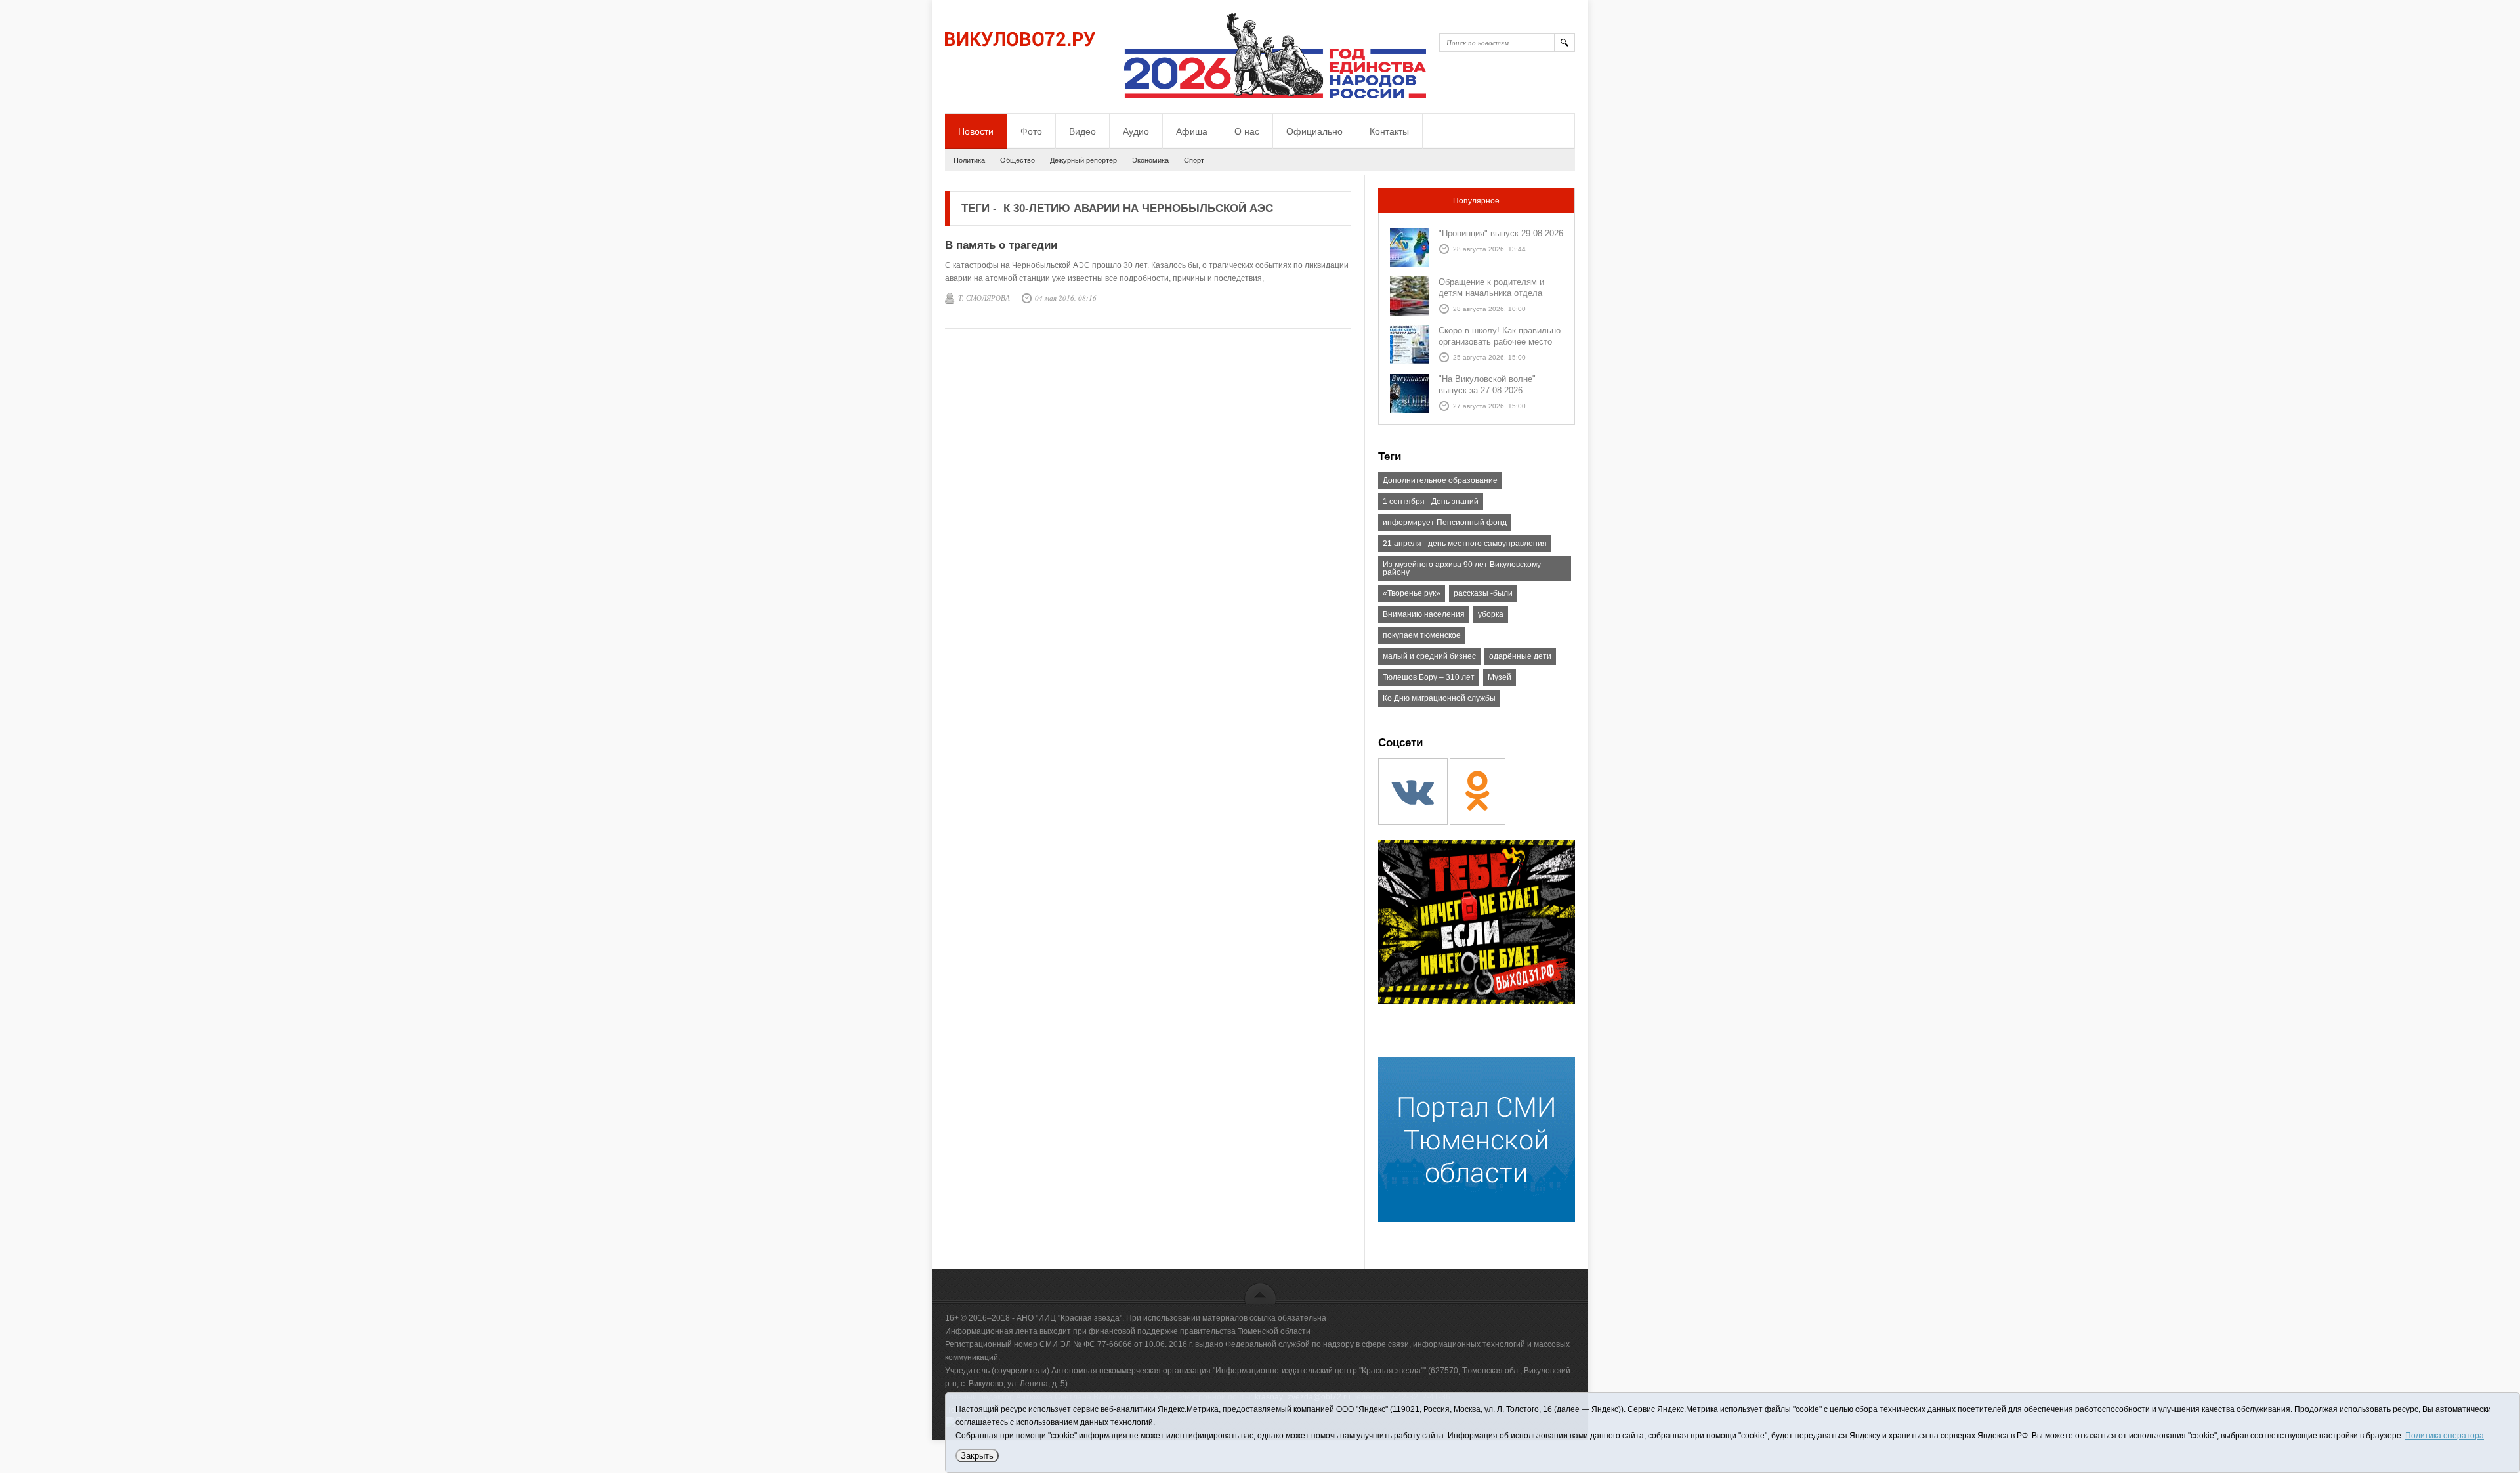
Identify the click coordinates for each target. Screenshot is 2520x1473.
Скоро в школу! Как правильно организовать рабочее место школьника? (1500, 342)
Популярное (1476, 201)
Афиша (1192, 131)
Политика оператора (2445, 1436)
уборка (1491, 614)
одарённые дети (1520, 656)
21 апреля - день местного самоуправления (1465, 544)
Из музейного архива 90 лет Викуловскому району (1462, 568)
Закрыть (977, 1456)
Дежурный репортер (1083, 160)
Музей (1500, 677)
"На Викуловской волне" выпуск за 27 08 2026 (1487, 385)
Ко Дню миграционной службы (1439, 698)
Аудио (1136, 131)
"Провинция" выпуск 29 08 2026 (1501, 233)
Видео (1082, 131)
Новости (976, 131)
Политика (969, 160)
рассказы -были (1483, 593)
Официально (1314, 131)
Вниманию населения (1424, 614)
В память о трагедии (1001, 245)
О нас (1247, 131)
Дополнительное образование (1440, 480)
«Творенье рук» (1412, 593)
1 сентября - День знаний (1431, 502)
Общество (1018, 160)
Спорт (1194, 160)
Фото (1031, 131)
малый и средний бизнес (1429, 656)
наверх (1260, 1293)
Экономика (1150, 160)
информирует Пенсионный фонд (1445, 523)
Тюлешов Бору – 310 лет (1429, 677)
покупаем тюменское (1422, 635)
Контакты (1389, 131)
